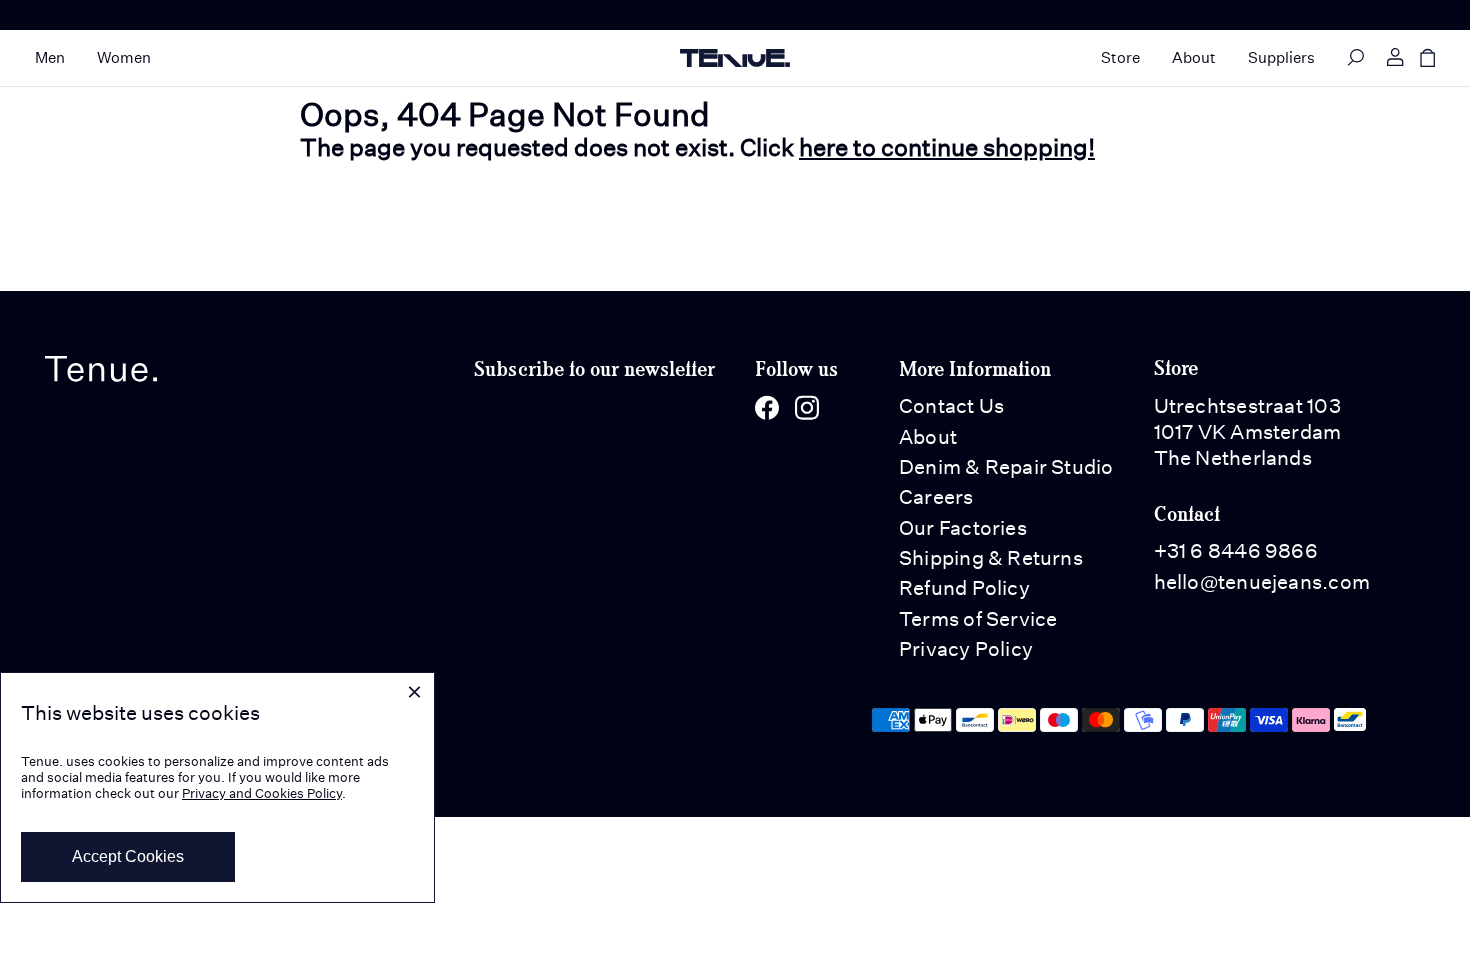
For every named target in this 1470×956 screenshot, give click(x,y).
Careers (936, 497)
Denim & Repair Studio (1006, 467)
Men (50, 57)
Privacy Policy (966, 649)
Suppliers (1281, 57)
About (1194, 57)
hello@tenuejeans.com (1262, 582)
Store (1120, 57)
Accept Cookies (128, 856)
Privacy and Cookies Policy (262, 793)
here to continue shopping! (947, 147)
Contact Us (951, 406)
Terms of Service (978, 619)
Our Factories (963, 528)
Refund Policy (964, 588)
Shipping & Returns (991, 558)
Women (124, 57)
